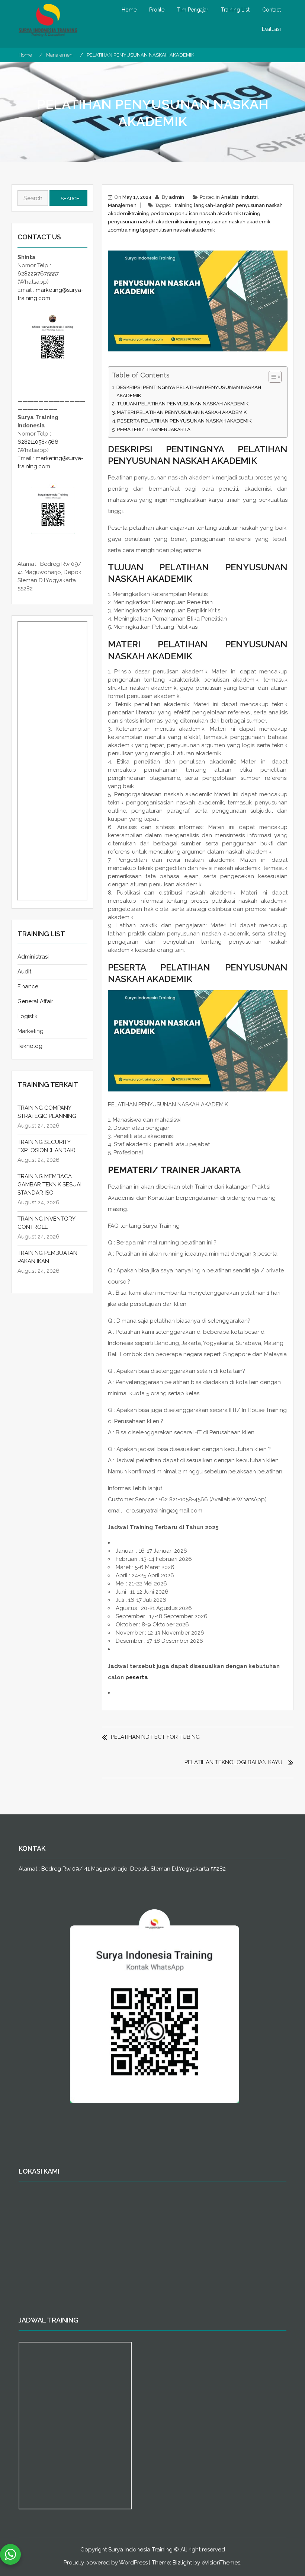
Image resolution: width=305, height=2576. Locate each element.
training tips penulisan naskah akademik (168, 230)
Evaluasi (271, 29)
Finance (28, 986)
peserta (137, 1677)
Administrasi (33, 957)
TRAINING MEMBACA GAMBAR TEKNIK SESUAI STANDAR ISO (49, 1185)
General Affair (35, 1001)
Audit (24, 972)
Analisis (230, 197)
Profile (157, 10)
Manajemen (122, 205)
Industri (249, 197)
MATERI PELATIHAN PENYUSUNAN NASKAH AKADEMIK (182, 412)
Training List (235, 10)
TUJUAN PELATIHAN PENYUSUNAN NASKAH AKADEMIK (182, 404)
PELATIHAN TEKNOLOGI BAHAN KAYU (233, 1762)
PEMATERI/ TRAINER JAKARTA (154, 429)
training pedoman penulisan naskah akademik (186, 213)
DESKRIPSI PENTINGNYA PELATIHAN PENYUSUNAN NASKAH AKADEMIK (189, 391)
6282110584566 (38, 442)
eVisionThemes (221, 2563)
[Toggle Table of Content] (271, 377)
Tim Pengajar (193, 10)
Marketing (30, 1031)
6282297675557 (38, 274)
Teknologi (30, 1046)
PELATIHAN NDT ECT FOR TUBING (155, 1737)
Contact (272, 10)
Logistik (28, 1016)
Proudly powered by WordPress (106, 2563)
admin (176, 197)
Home (129, 10)
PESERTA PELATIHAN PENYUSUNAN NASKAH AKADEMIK (184, 421)
